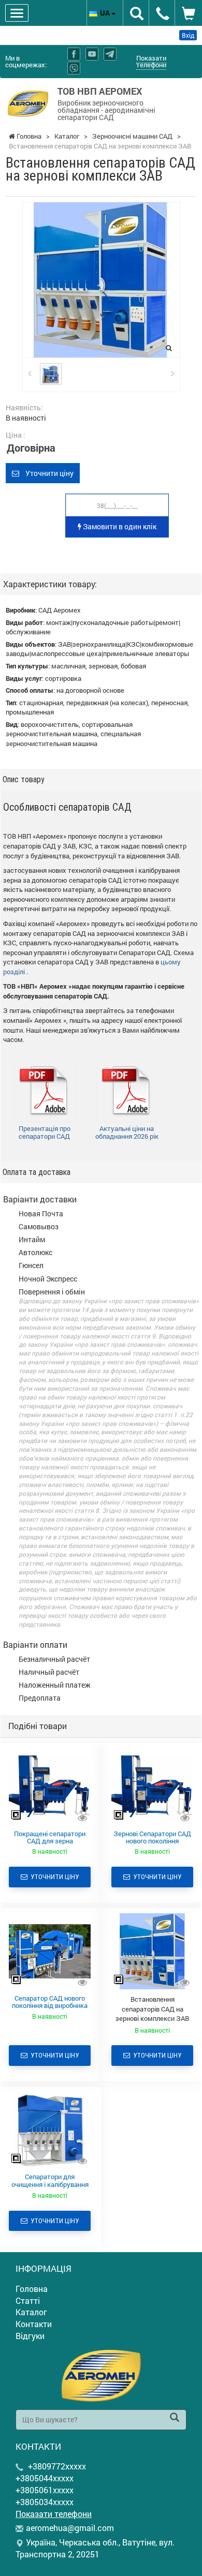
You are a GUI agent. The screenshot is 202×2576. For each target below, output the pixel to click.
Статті (28, 2300)
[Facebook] (74, 54)
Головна (32, 2289)
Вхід (188, 35)
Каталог (31, 2312)
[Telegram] (110, 54)
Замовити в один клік (119, 526)
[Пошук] (175, 2418)
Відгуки (30, 2336)
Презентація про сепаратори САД (45, 1133)
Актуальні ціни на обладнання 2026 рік (127, 1133)
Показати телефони (151, 61)
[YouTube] (92, 54)
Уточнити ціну (46, 473)
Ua (106, 13)
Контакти (34, 2324)
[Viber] (74, 68)
